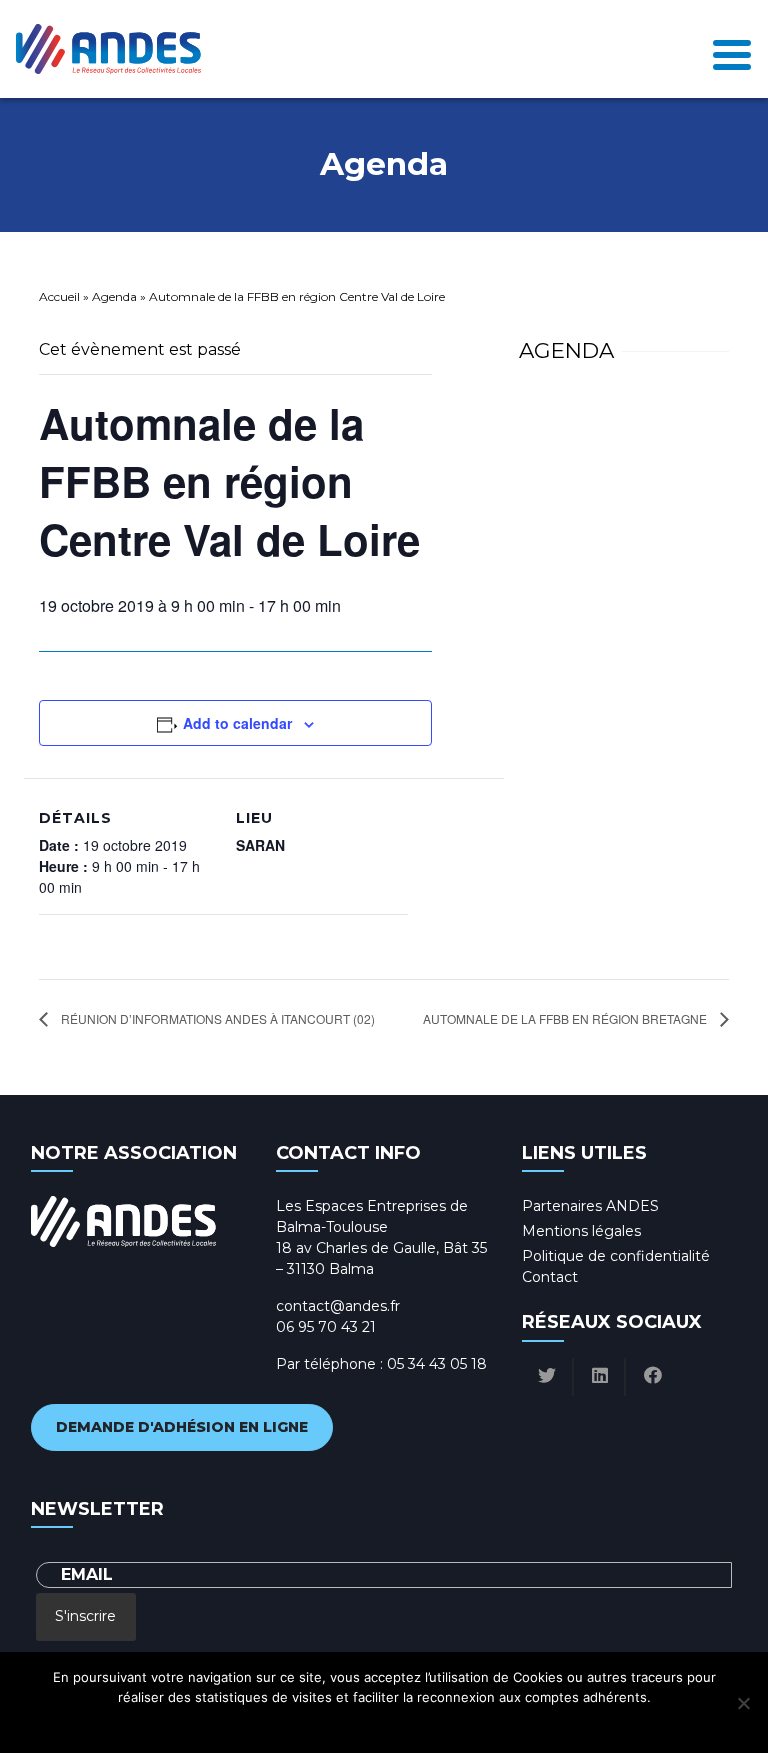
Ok (295, 1723)
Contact (550, 1277)
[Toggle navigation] (732, 49)
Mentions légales (581, 1231)
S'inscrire (85, 1616)
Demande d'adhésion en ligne (182, 1427)
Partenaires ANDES (590, 1206)
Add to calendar (237, 723)
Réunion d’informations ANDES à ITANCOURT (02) (216, 1018)
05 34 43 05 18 (437, 1364)
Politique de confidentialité (616, 1256)
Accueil (59, 296)
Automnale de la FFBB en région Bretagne (566, 1018)
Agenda (114, 296)
